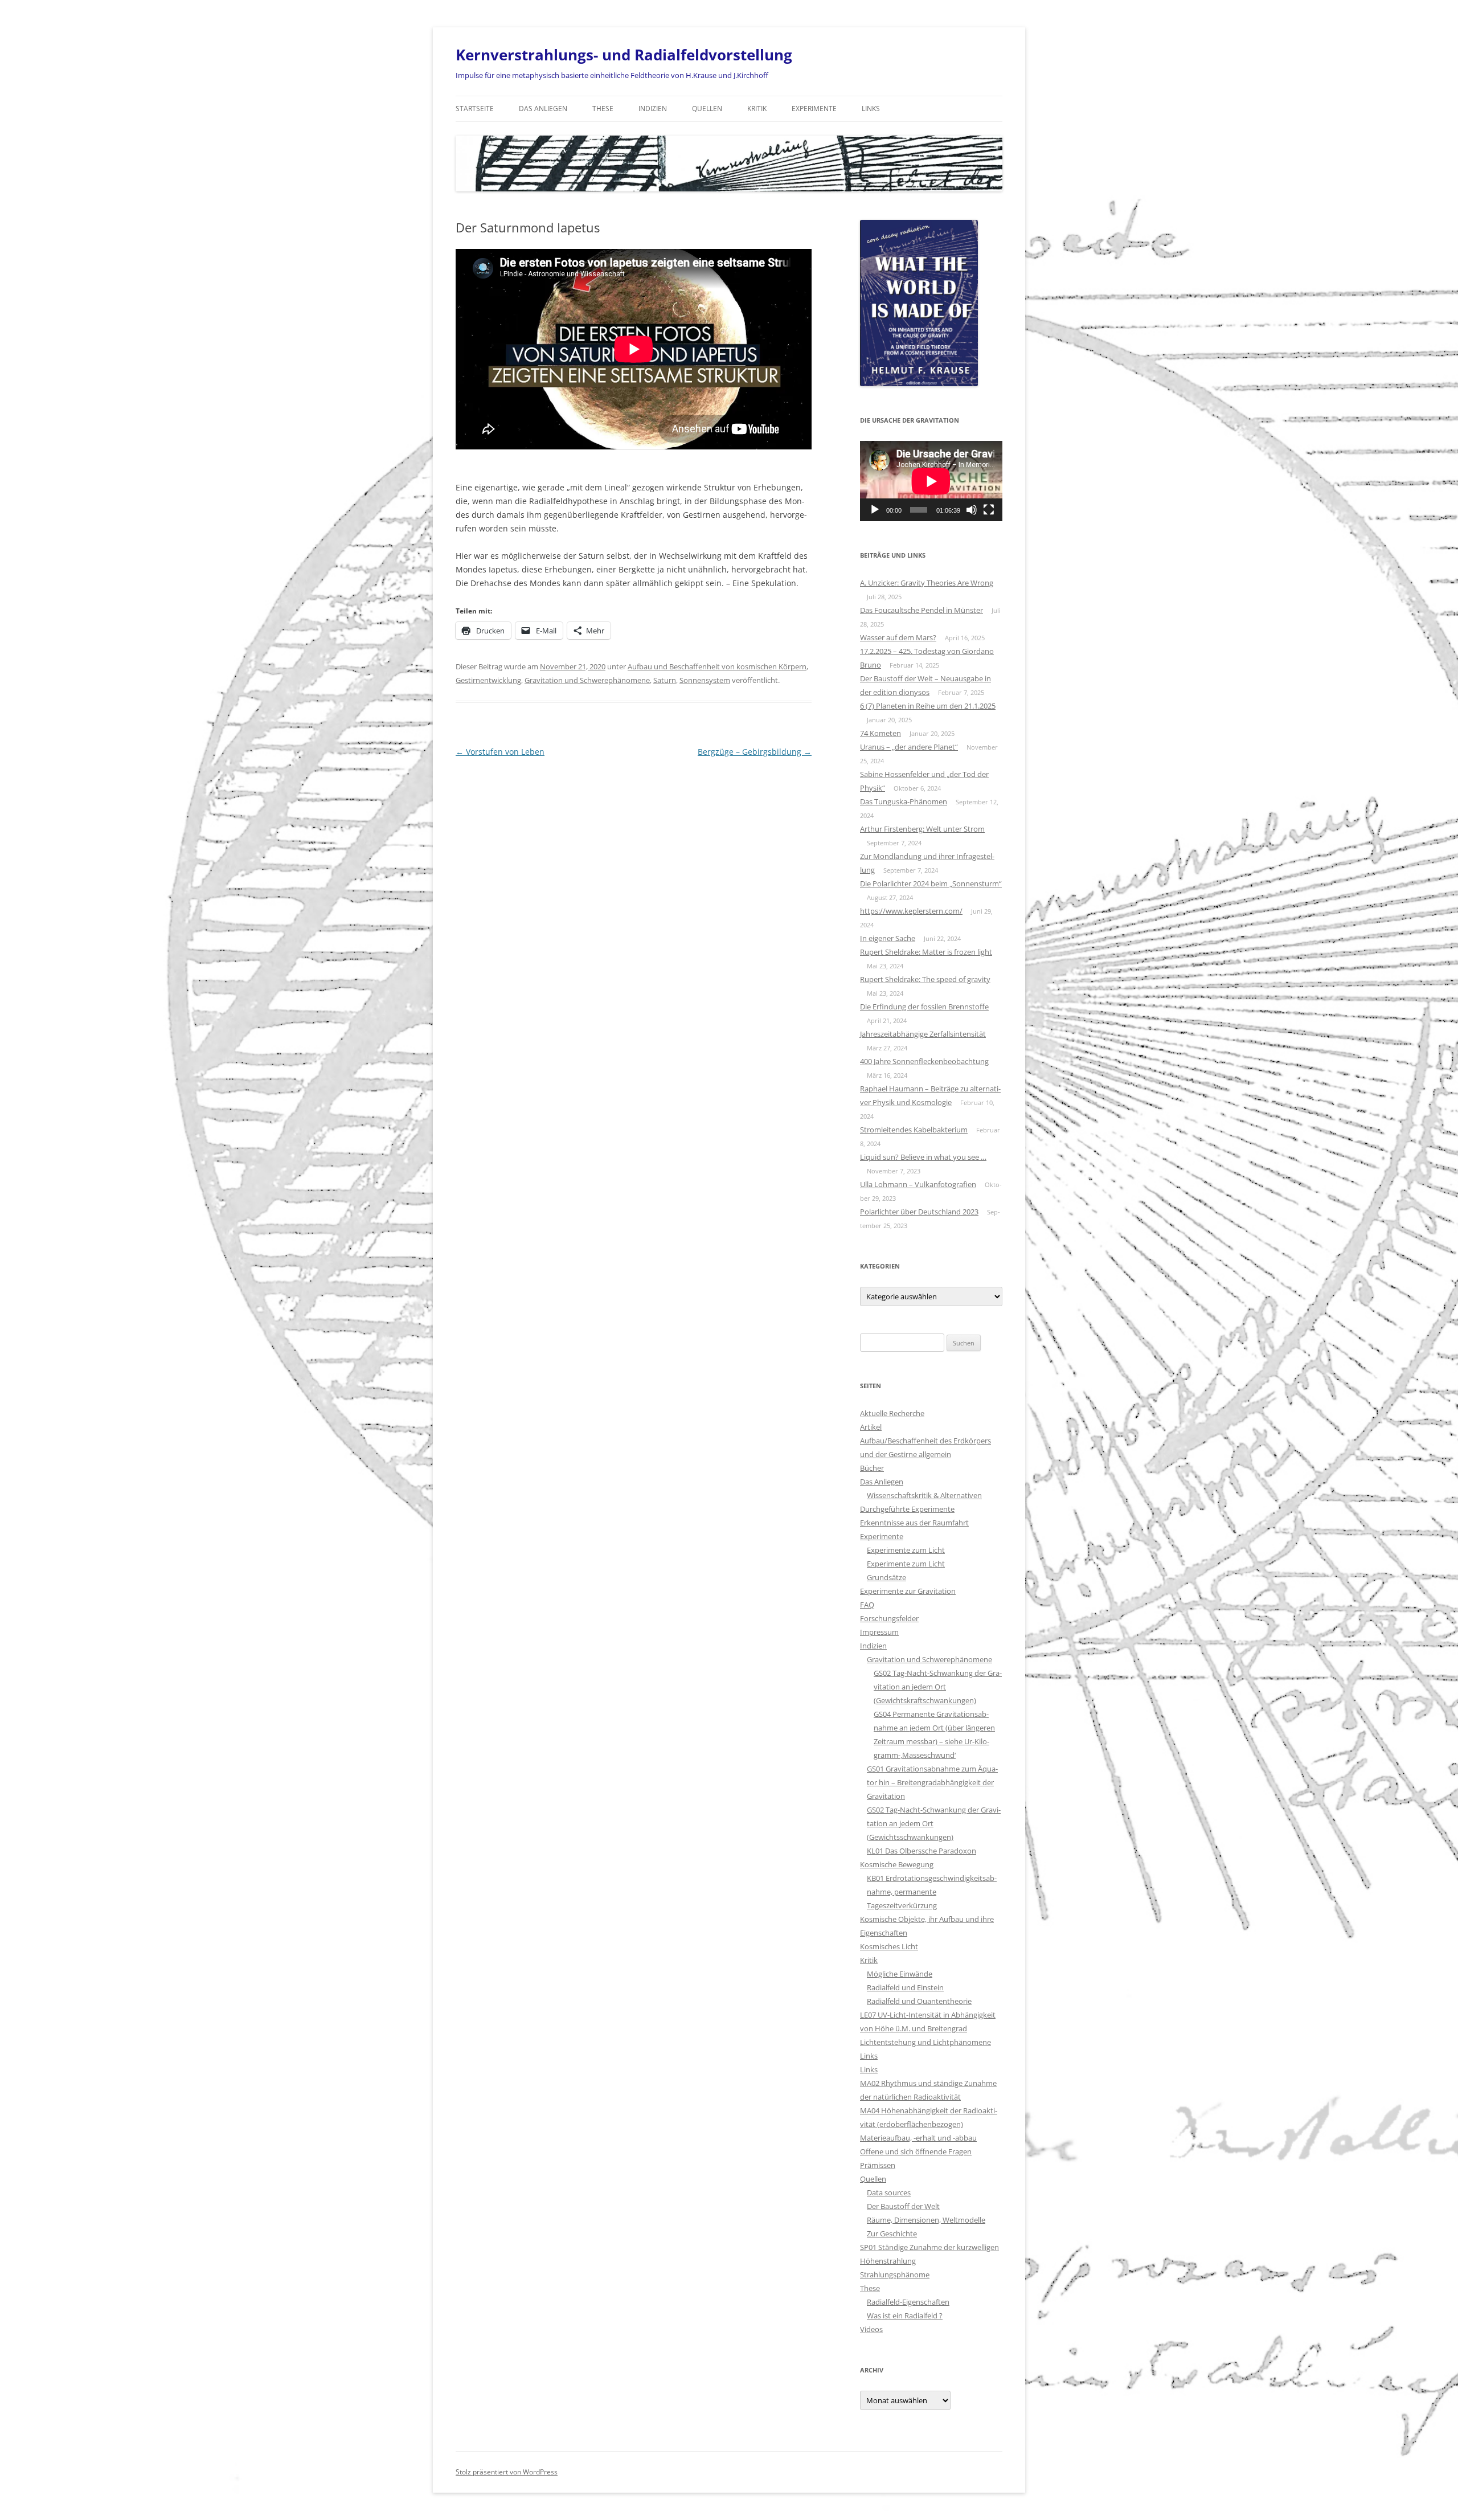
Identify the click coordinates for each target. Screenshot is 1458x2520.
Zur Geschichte (892, 2233)
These (603, 109)
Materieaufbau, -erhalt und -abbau (918, 2138)
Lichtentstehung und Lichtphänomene (925, 2042)
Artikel (871, 1427)
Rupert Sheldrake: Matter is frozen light (926, 952)
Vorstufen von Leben (500, 752)
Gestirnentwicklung (488, 680)
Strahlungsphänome (895, 2274)
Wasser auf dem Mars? (898, 637)
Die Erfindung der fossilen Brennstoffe (924, 1007)
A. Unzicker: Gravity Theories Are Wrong (927, 583)
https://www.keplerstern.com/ (911, 911)
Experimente (814, 109)
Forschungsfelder (889, 1618)
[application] (931, 481)
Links (871, 109)
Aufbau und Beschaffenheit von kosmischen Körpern (717, 666)
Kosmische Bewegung (897, 1864)
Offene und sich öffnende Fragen (916, 2151)
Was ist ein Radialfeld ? (905, 2316)
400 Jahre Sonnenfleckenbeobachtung (924, 1061)
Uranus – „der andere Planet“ (909, 747)
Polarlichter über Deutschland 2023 (919, 1212)
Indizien (653, 109)
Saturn (665, 680)
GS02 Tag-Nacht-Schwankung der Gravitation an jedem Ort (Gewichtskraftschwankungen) (938, 1687)
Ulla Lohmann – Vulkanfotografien (918, 1184)
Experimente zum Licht (906, 1550)
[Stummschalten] (972, 510)
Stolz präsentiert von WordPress (507, 2472)
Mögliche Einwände (900, 1974)
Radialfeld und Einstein (905, 1987)
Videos (871, 2329)
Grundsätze (886, 1577)
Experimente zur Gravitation (908, 1591)
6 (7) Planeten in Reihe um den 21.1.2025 (928, 706)
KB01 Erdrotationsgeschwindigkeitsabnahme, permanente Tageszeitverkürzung (932, 1892)
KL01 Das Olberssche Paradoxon (922, 1851)
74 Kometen (880, 733)
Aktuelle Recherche (892, 1413)
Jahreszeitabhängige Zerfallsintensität (923, 1034)
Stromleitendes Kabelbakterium (914, 1130)
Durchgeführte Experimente (907, 1509)
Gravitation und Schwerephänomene (587, 680)
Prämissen (878, 2165)
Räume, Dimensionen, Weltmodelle (926, 2220)
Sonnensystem (705, 680)
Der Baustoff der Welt (903, 2206)
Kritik (757, 109)
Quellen (707, 109)
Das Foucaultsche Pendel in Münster (922, 610)
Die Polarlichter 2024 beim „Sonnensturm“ (931, 883)
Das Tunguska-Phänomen (904, 801)
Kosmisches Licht (889, 1946)
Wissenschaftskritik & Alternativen (924, 1495)
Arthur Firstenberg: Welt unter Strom (922, 829)
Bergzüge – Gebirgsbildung (755, 752)
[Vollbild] (989, 510)
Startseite (475, 109)
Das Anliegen (543, 109)
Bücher (872, 1468)
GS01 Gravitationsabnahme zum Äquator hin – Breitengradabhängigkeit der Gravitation (932, 1782)
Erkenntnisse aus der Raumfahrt (914, 1523)
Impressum (879, 1632)
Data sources (889, 2192)
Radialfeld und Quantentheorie (919, 2001)
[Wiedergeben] (875, 510)
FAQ (867, 1605)
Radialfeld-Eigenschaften (908, 2302)
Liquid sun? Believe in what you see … (923, 1157)
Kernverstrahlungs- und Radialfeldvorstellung (624, 55)
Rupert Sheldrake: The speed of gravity (925, 979)
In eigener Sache (888, 938)
